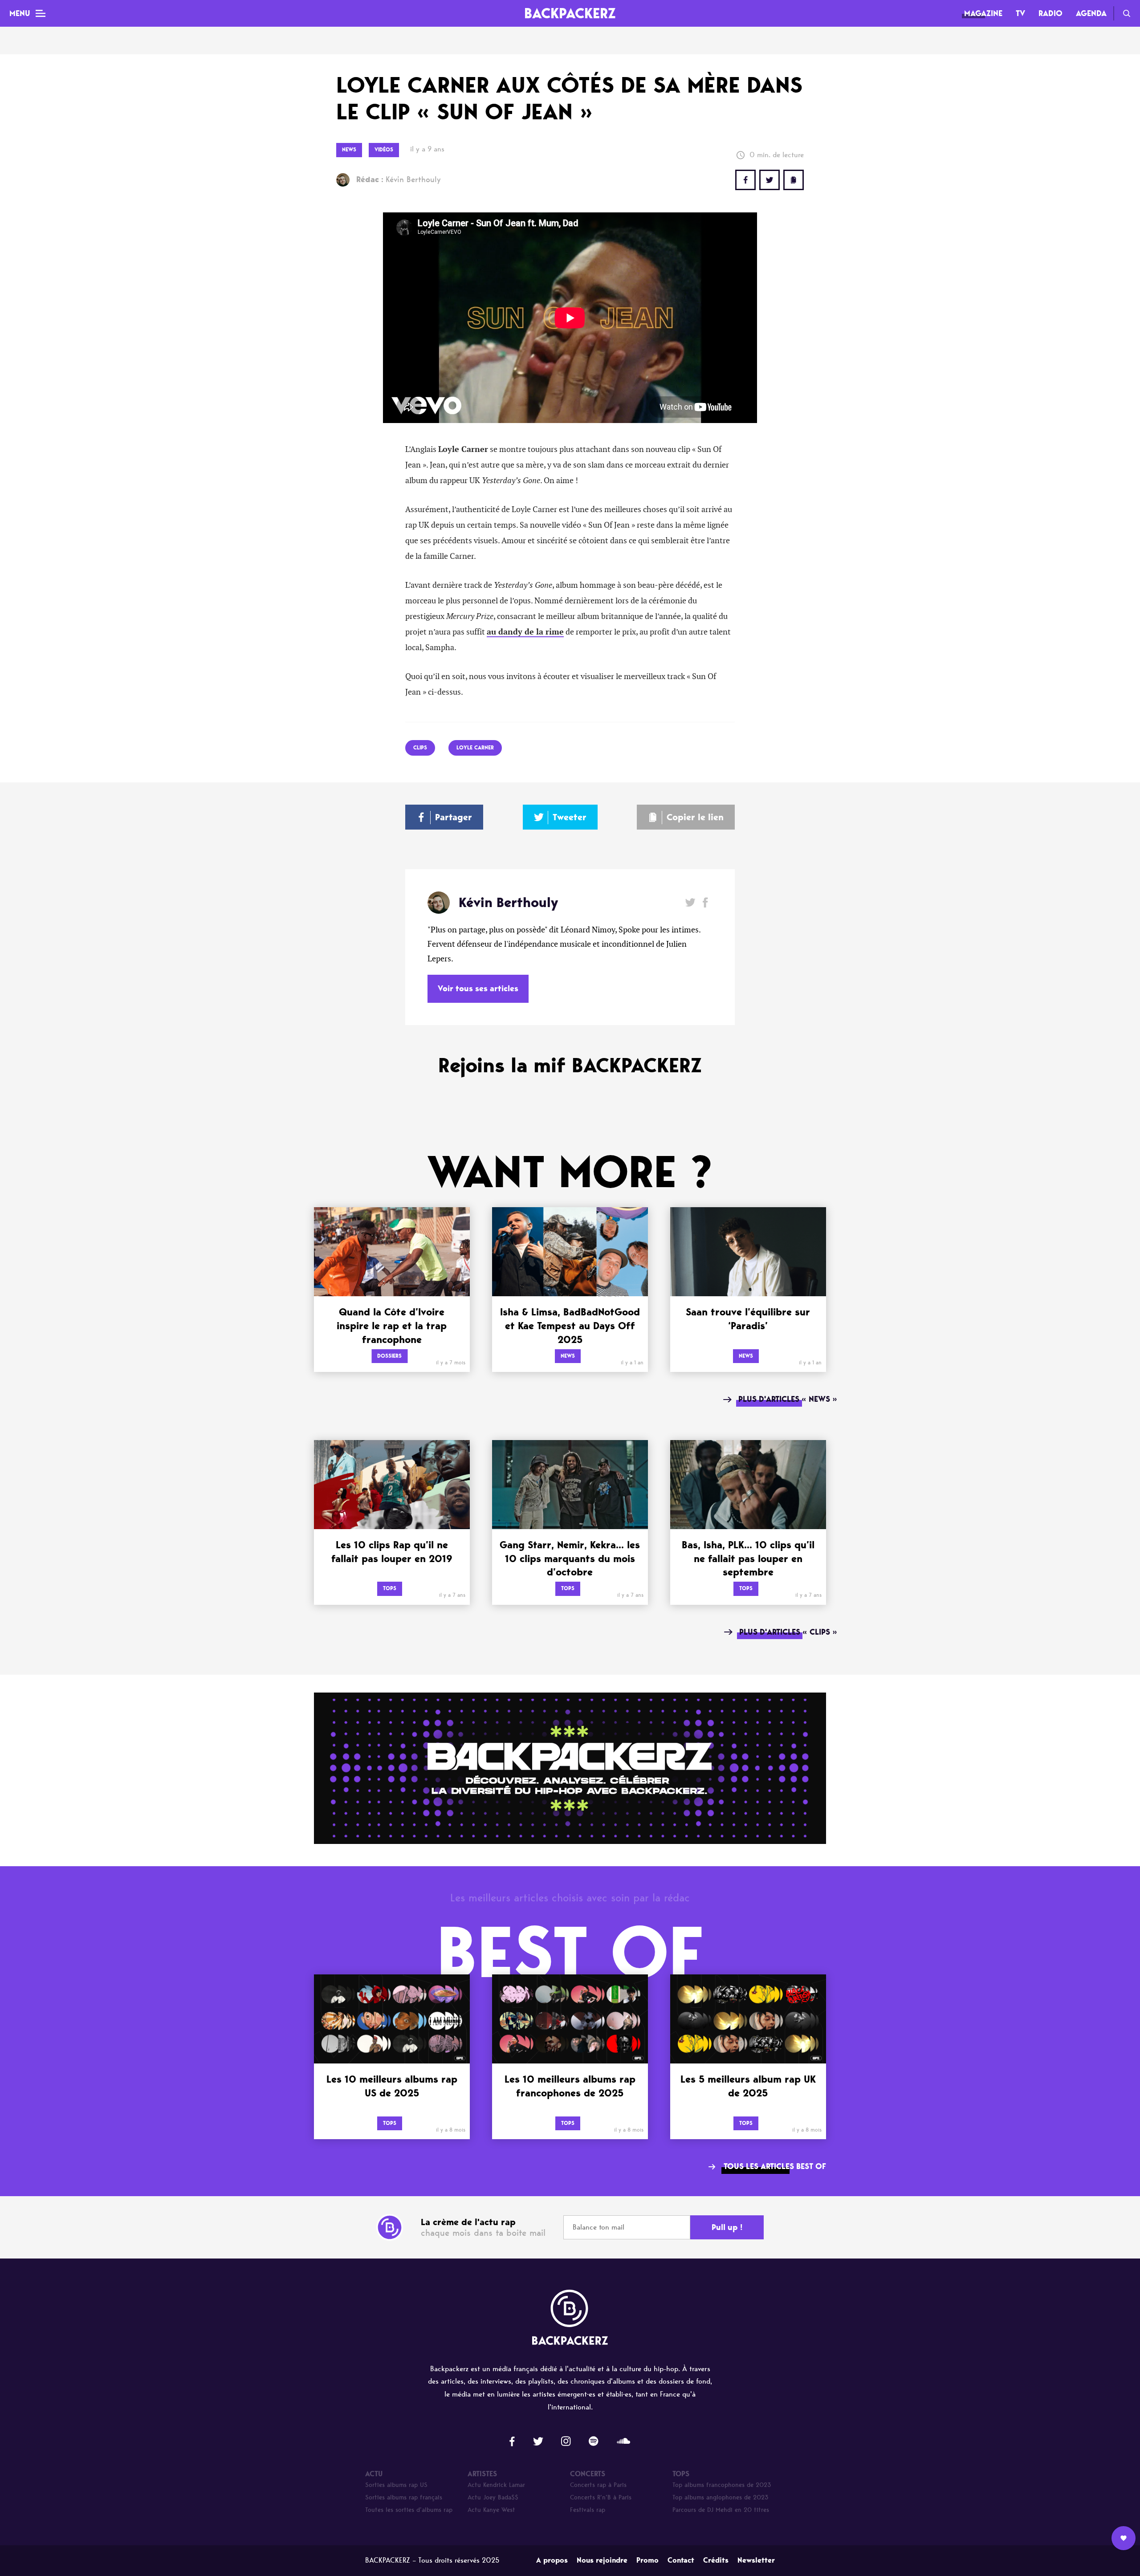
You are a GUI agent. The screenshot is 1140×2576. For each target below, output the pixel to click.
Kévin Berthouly (399, 179)
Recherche (1127, 13)
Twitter (769, 180)
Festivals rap (588, 2510)
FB (745, 180)
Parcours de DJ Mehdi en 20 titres (721, 2510)
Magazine (983, 13)
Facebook (705, 902)
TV (1020, 13)
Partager (454, 817)
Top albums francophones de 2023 (722, 2485)
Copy (794, 180)
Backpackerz (570, 13)
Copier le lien (695, 817)
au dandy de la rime (525, 632)
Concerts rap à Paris (598, 2485)
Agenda (1091, 13)
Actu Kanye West (491, 2510)
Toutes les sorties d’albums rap (409, 2510)
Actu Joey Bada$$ (493, 2497)
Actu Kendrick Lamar (496, 2485)
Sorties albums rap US (396, 2485)
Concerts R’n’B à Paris (601, 2497)
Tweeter (570, 817)
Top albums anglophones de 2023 (721, 2497)
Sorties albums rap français (404, 2497)
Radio (1050, 13)
